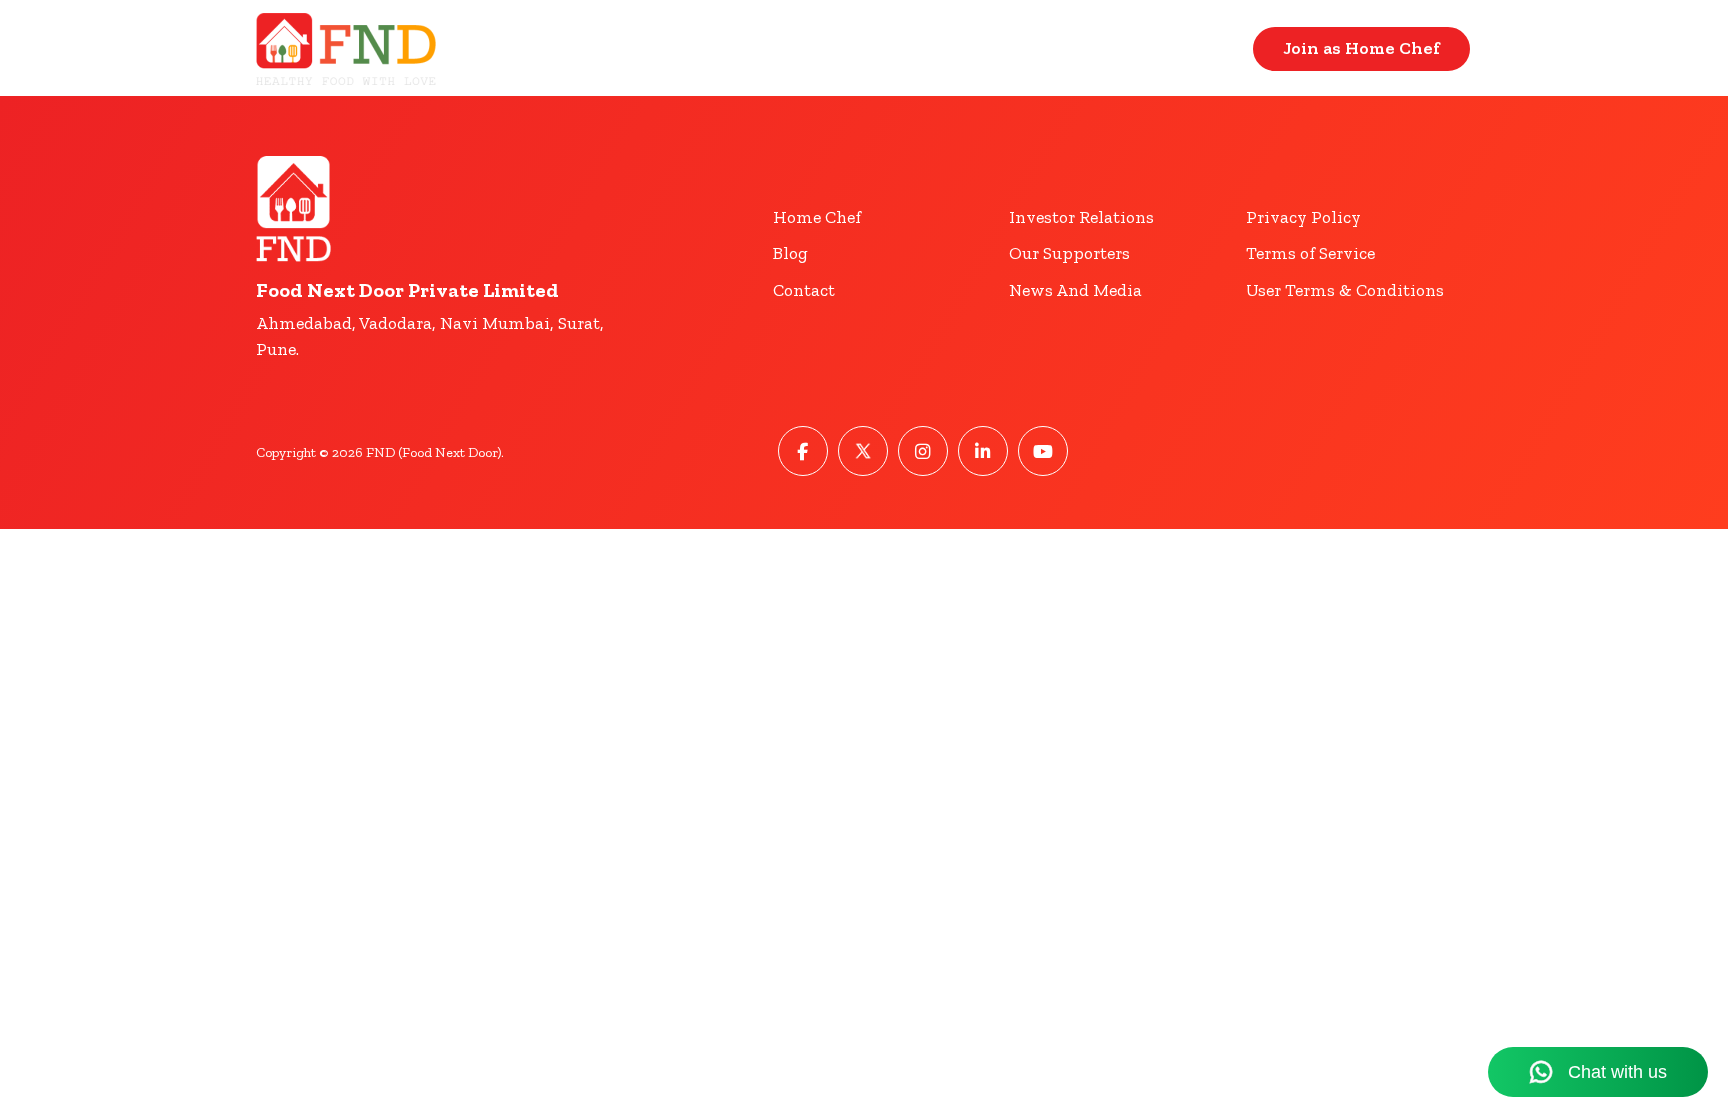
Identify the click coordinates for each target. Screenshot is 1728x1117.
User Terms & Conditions (1345, 290)
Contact (1191, 48)
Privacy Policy (1303, 217)
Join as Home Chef (1361, 48)
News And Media (1075, 290)
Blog (790, 253)
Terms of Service (1310, 253)
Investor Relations (1081, 217)
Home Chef (817, 217)
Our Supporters (1069, 253)
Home (1080, 48)
